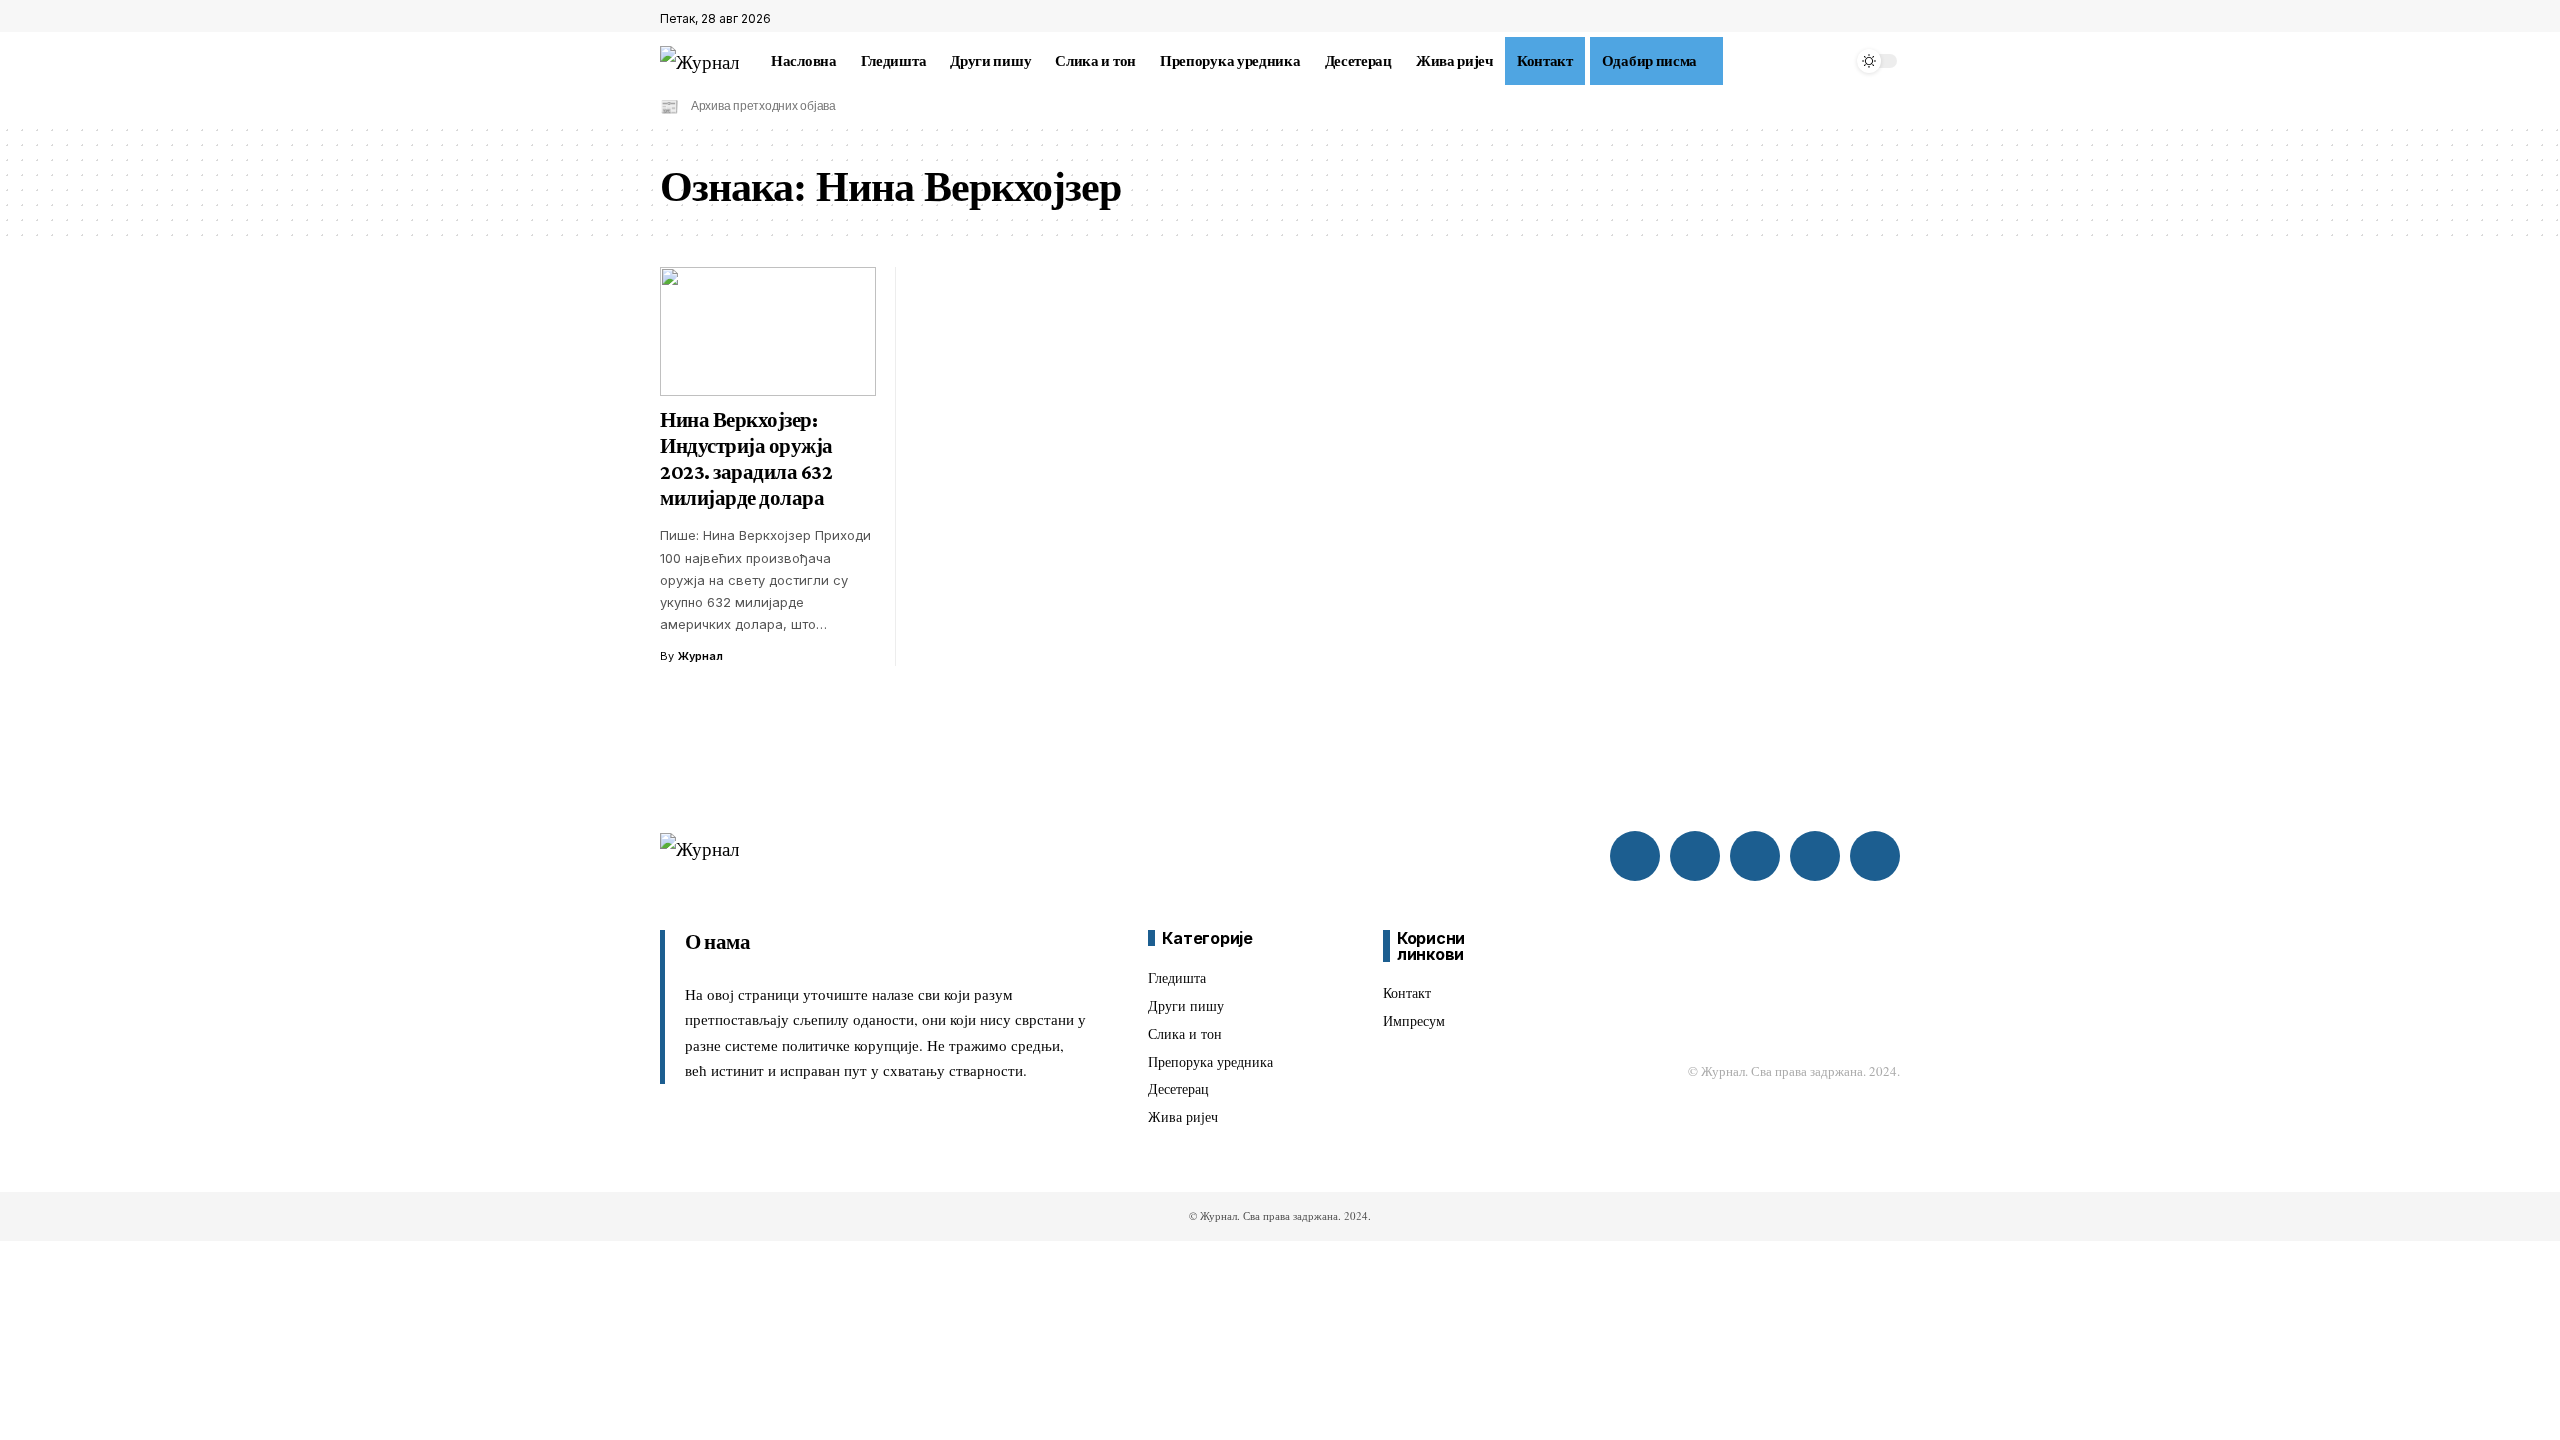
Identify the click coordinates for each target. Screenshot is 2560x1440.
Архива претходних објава (763, 106)
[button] (1735, 61)
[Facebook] (1845, 19)
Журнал (700, 656)
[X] (1867, 19)
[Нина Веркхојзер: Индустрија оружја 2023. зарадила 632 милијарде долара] (768, 332)
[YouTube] (1889, 19)
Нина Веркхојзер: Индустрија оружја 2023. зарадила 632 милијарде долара (746, 459)
